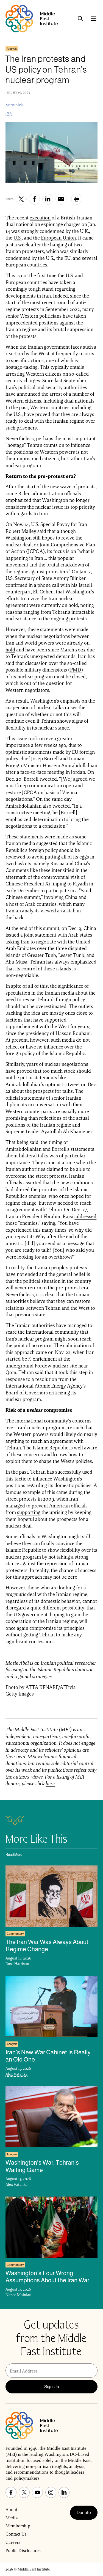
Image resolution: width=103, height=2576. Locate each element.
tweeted (48, 779)
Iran (9, 113)
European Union (58, 238)
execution (40, 218)
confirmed (16, 585)
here (50, 1783)
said (42, 531)
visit (75, 877)
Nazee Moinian (18, 2295)
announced (29, 394)
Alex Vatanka (16, 2074)
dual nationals (79, 401)
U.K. (84, 231)
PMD (76, 670)
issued (12, 935)
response (15, 1379)
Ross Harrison (17, 1964)
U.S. (18, 238)
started (13, 1359)
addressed (85, 1216)
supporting (29, 1512)
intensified (63, 870)
